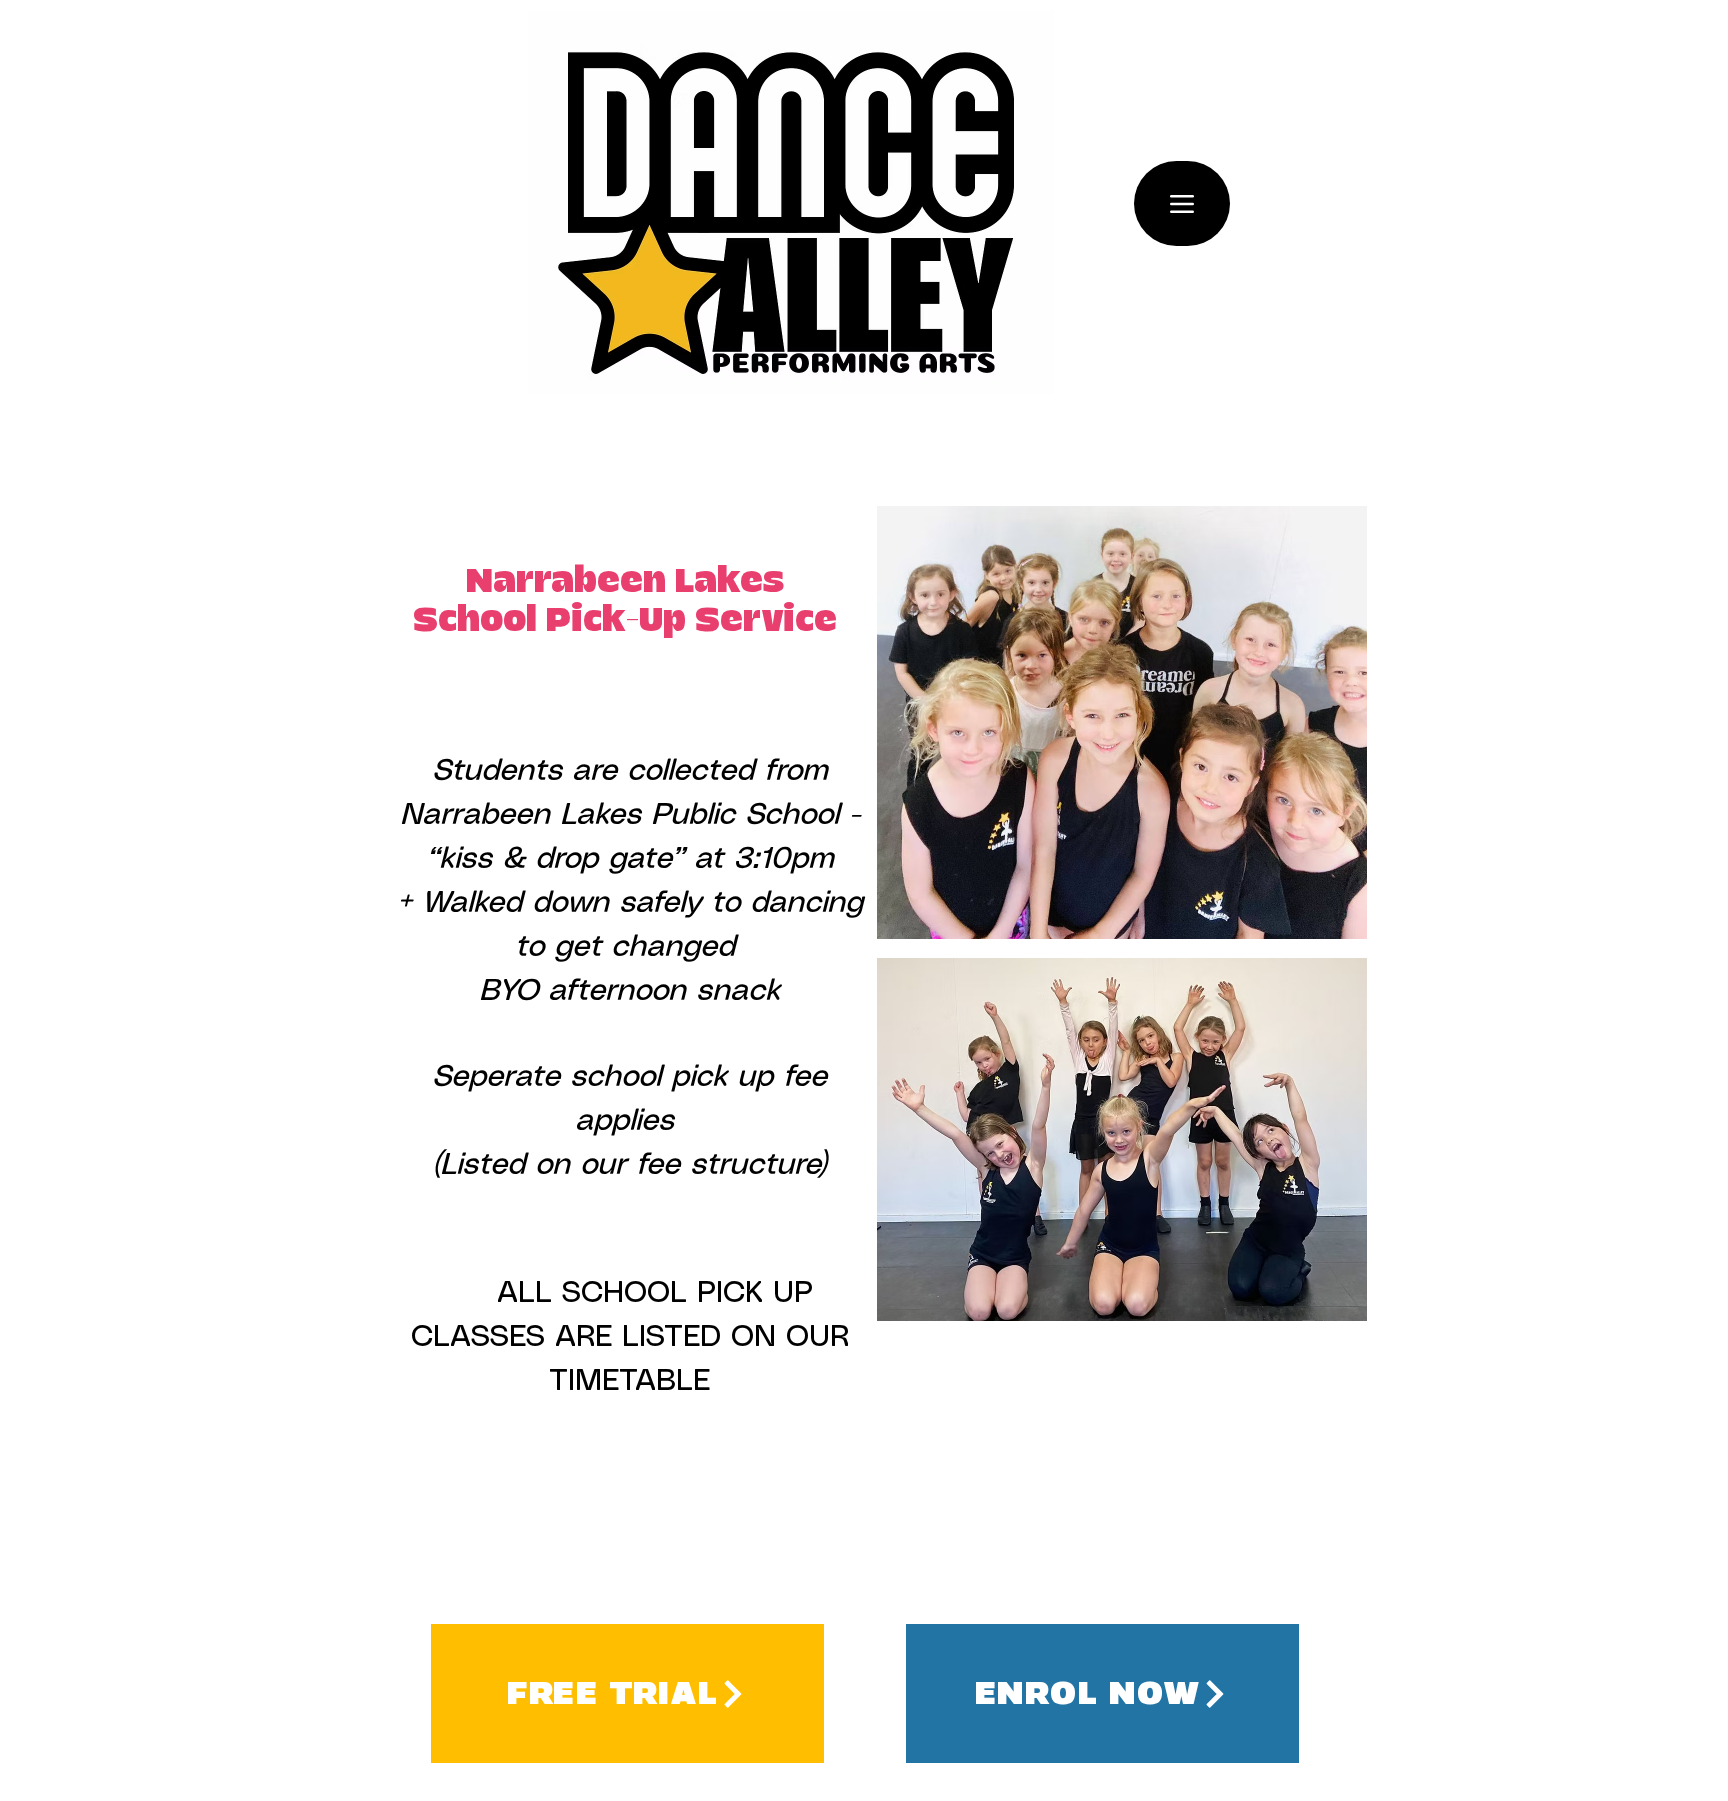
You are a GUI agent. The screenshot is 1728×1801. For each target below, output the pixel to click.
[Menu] (1182, 203)
